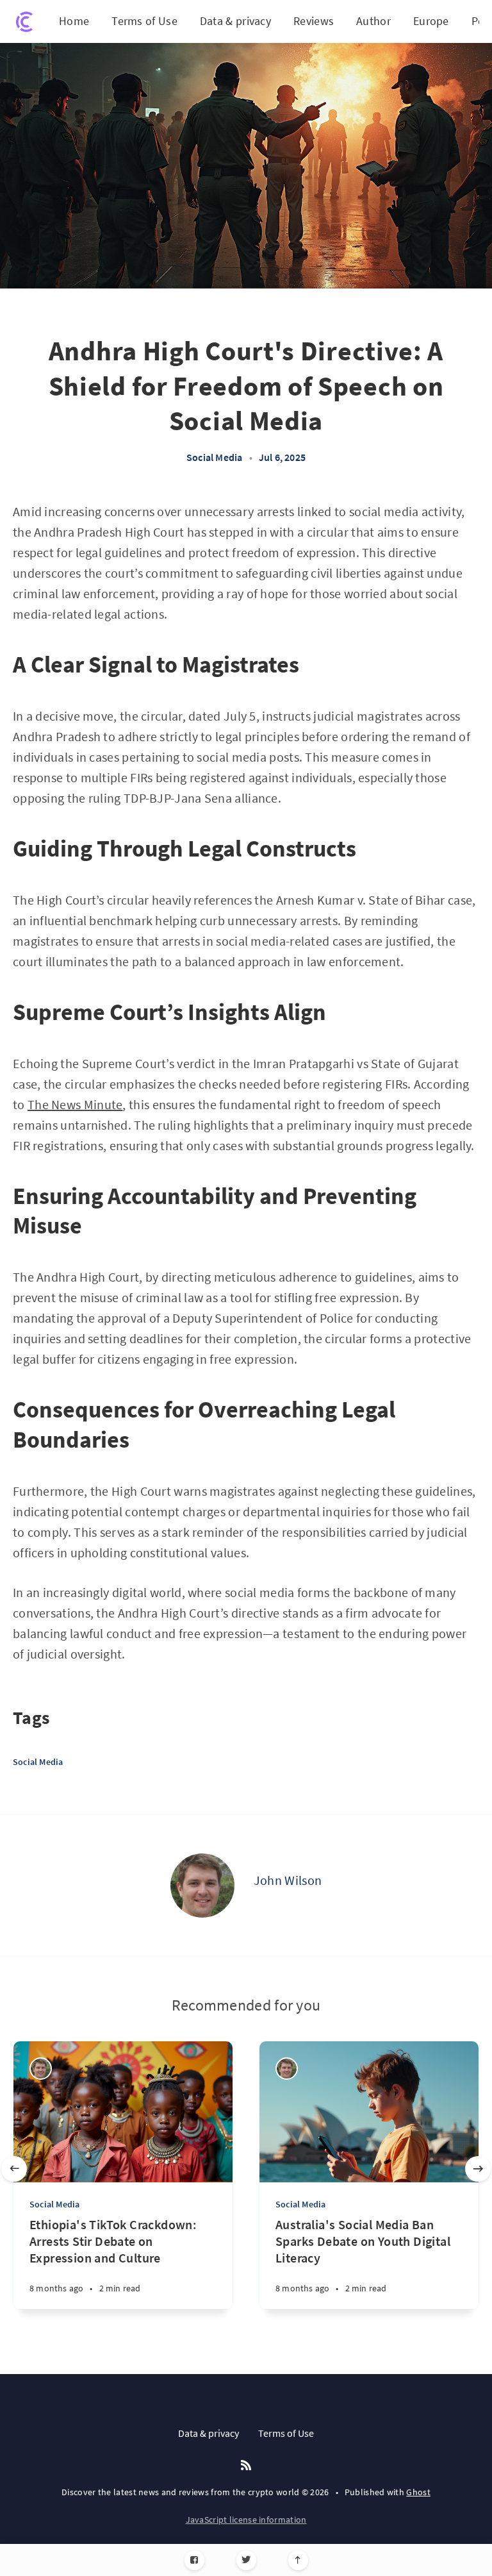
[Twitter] (246, 2560)
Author (373, 21)
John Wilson (288, 1880)
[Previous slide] (14, 2169)
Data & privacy (235, 21)
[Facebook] (194, 2560)
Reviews (314, 21)
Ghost (418, 2492)
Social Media (214, 457)
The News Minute (75, 1104)
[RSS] (246, 2466)
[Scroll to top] (298, 2560)
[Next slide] (478, 2169)
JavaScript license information (246, 2520)
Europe (431, 21)
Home (74, 21)
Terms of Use (144, 21)
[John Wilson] (202, 1886)
